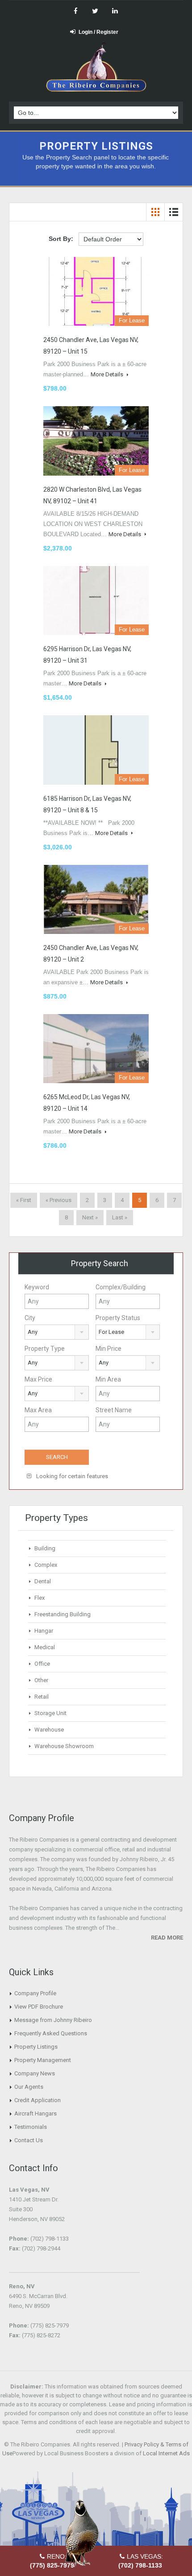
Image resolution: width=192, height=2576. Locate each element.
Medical (45, 1647)
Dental (43, 1581)
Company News (35, 2073)
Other (41, 1680)
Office (42, 1664)
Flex (40, 1598)
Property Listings (36, 2047)
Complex (46, 1565)
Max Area (38, 1410)
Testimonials (31, 2127)
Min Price (109, 1349)
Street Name (114, 1410)
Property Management (43, 2060)
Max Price (38, 1379)
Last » (120, 1217)
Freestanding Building (63, 1614)
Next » (90, 1217)
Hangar (44, 1631)
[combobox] (57, 1332)
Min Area (108, 1379)
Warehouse (49, 1730)
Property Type (45, 1349)
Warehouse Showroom (64, 1746)
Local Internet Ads (166, 2453)
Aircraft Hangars (35, 2113)
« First (24, 1200)
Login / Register (98, 32)
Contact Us (29, 2140)
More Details (108, 374)
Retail (42, 1697)
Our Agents (29, 2087)
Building (45, 1548)
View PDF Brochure (39, 2007)
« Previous (58, 1200)
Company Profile (35, 1993)
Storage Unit (50, 1713)
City (30, 1318)
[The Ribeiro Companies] (96, 69)
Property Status (118, 1318)
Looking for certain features (71, 1476)
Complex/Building (121, 1287)
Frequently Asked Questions (51, 2033)
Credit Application (38, 2100)
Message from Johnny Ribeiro (53, 2020)
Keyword (37, 1287)
